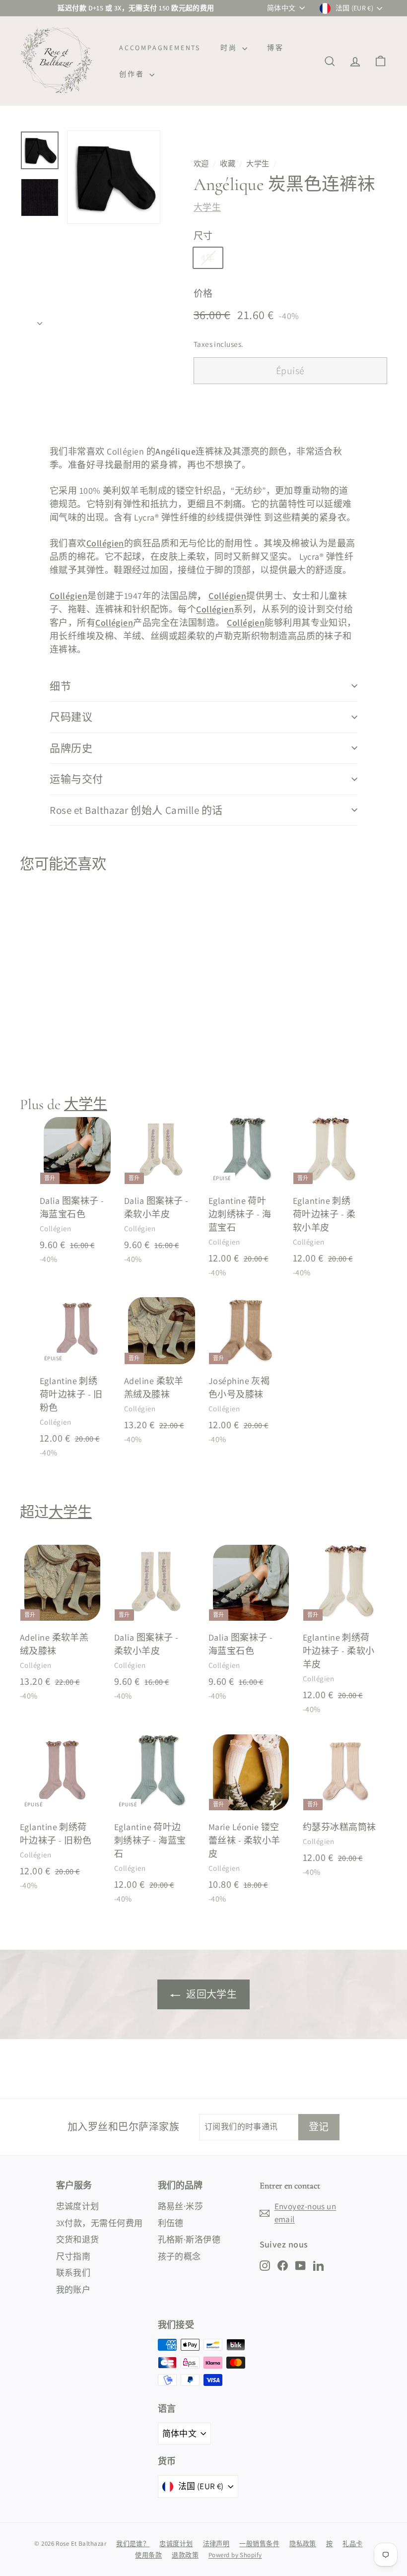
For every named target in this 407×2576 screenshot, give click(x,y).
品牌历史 (71, 748)
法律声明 (216, 2543)
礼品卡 (352, 2543)
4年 (208, 258)
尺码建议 (71, 717)
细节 (60, 686)
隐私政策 (303, 2543)
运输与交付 (76, 779)
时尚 (230, 48)
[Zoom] (114, 177)
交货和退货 (78, 2240)
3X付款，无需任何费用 (100, 2223)
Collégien (105, 543)
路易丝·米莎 (181, 2206)
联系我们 (73, 2273)
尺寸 (203, 236)
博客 (275, 48)
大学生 (258, 163)
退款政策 (185, 2555)
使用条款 (148, 2555)
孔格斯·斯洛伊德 (189, 2240)
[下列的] (40, 320)
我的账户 (73, 2290)
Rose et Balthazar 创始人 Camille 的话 (136, 810)
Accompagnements (160, 48)
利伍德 (171, 2223)
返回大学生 (211, 1994)
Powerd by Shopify (235, 2555)
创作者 (133, 74)
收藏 (228, 163)
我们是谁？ (133, 2543)
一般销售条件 (259, 2543)
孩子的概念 (179, 2256)
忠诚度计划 (78, 2206)
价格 (203, 293)
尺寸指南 (73, 2256)
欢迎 (201, 163)
